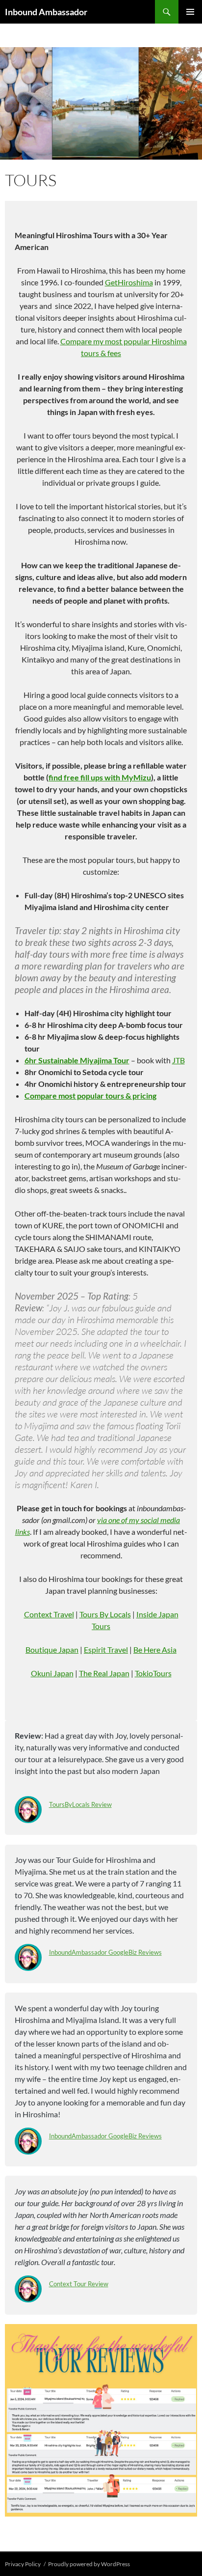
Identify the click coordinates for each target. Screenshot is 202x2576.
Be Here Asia (155, 1649)
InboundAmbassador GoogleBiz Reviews (105, 1952)
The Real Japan (104, 1673)
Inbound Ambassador (46, 12)
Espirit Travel (106, 1649)
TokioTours (153, 1673)
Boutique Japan (52, 1649)
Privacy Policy (23, 2564)
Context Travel (49, 1614)
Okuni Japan (52, 1673)
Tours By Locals (105, 1614)
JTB (178, 1060)
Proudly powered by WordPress (89, 2564)
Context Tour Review (79, 2284)
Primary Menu (190, 12)
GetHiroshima (129, 282)
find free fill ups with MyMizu (100, 777)
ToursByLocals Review (80, 1804)
